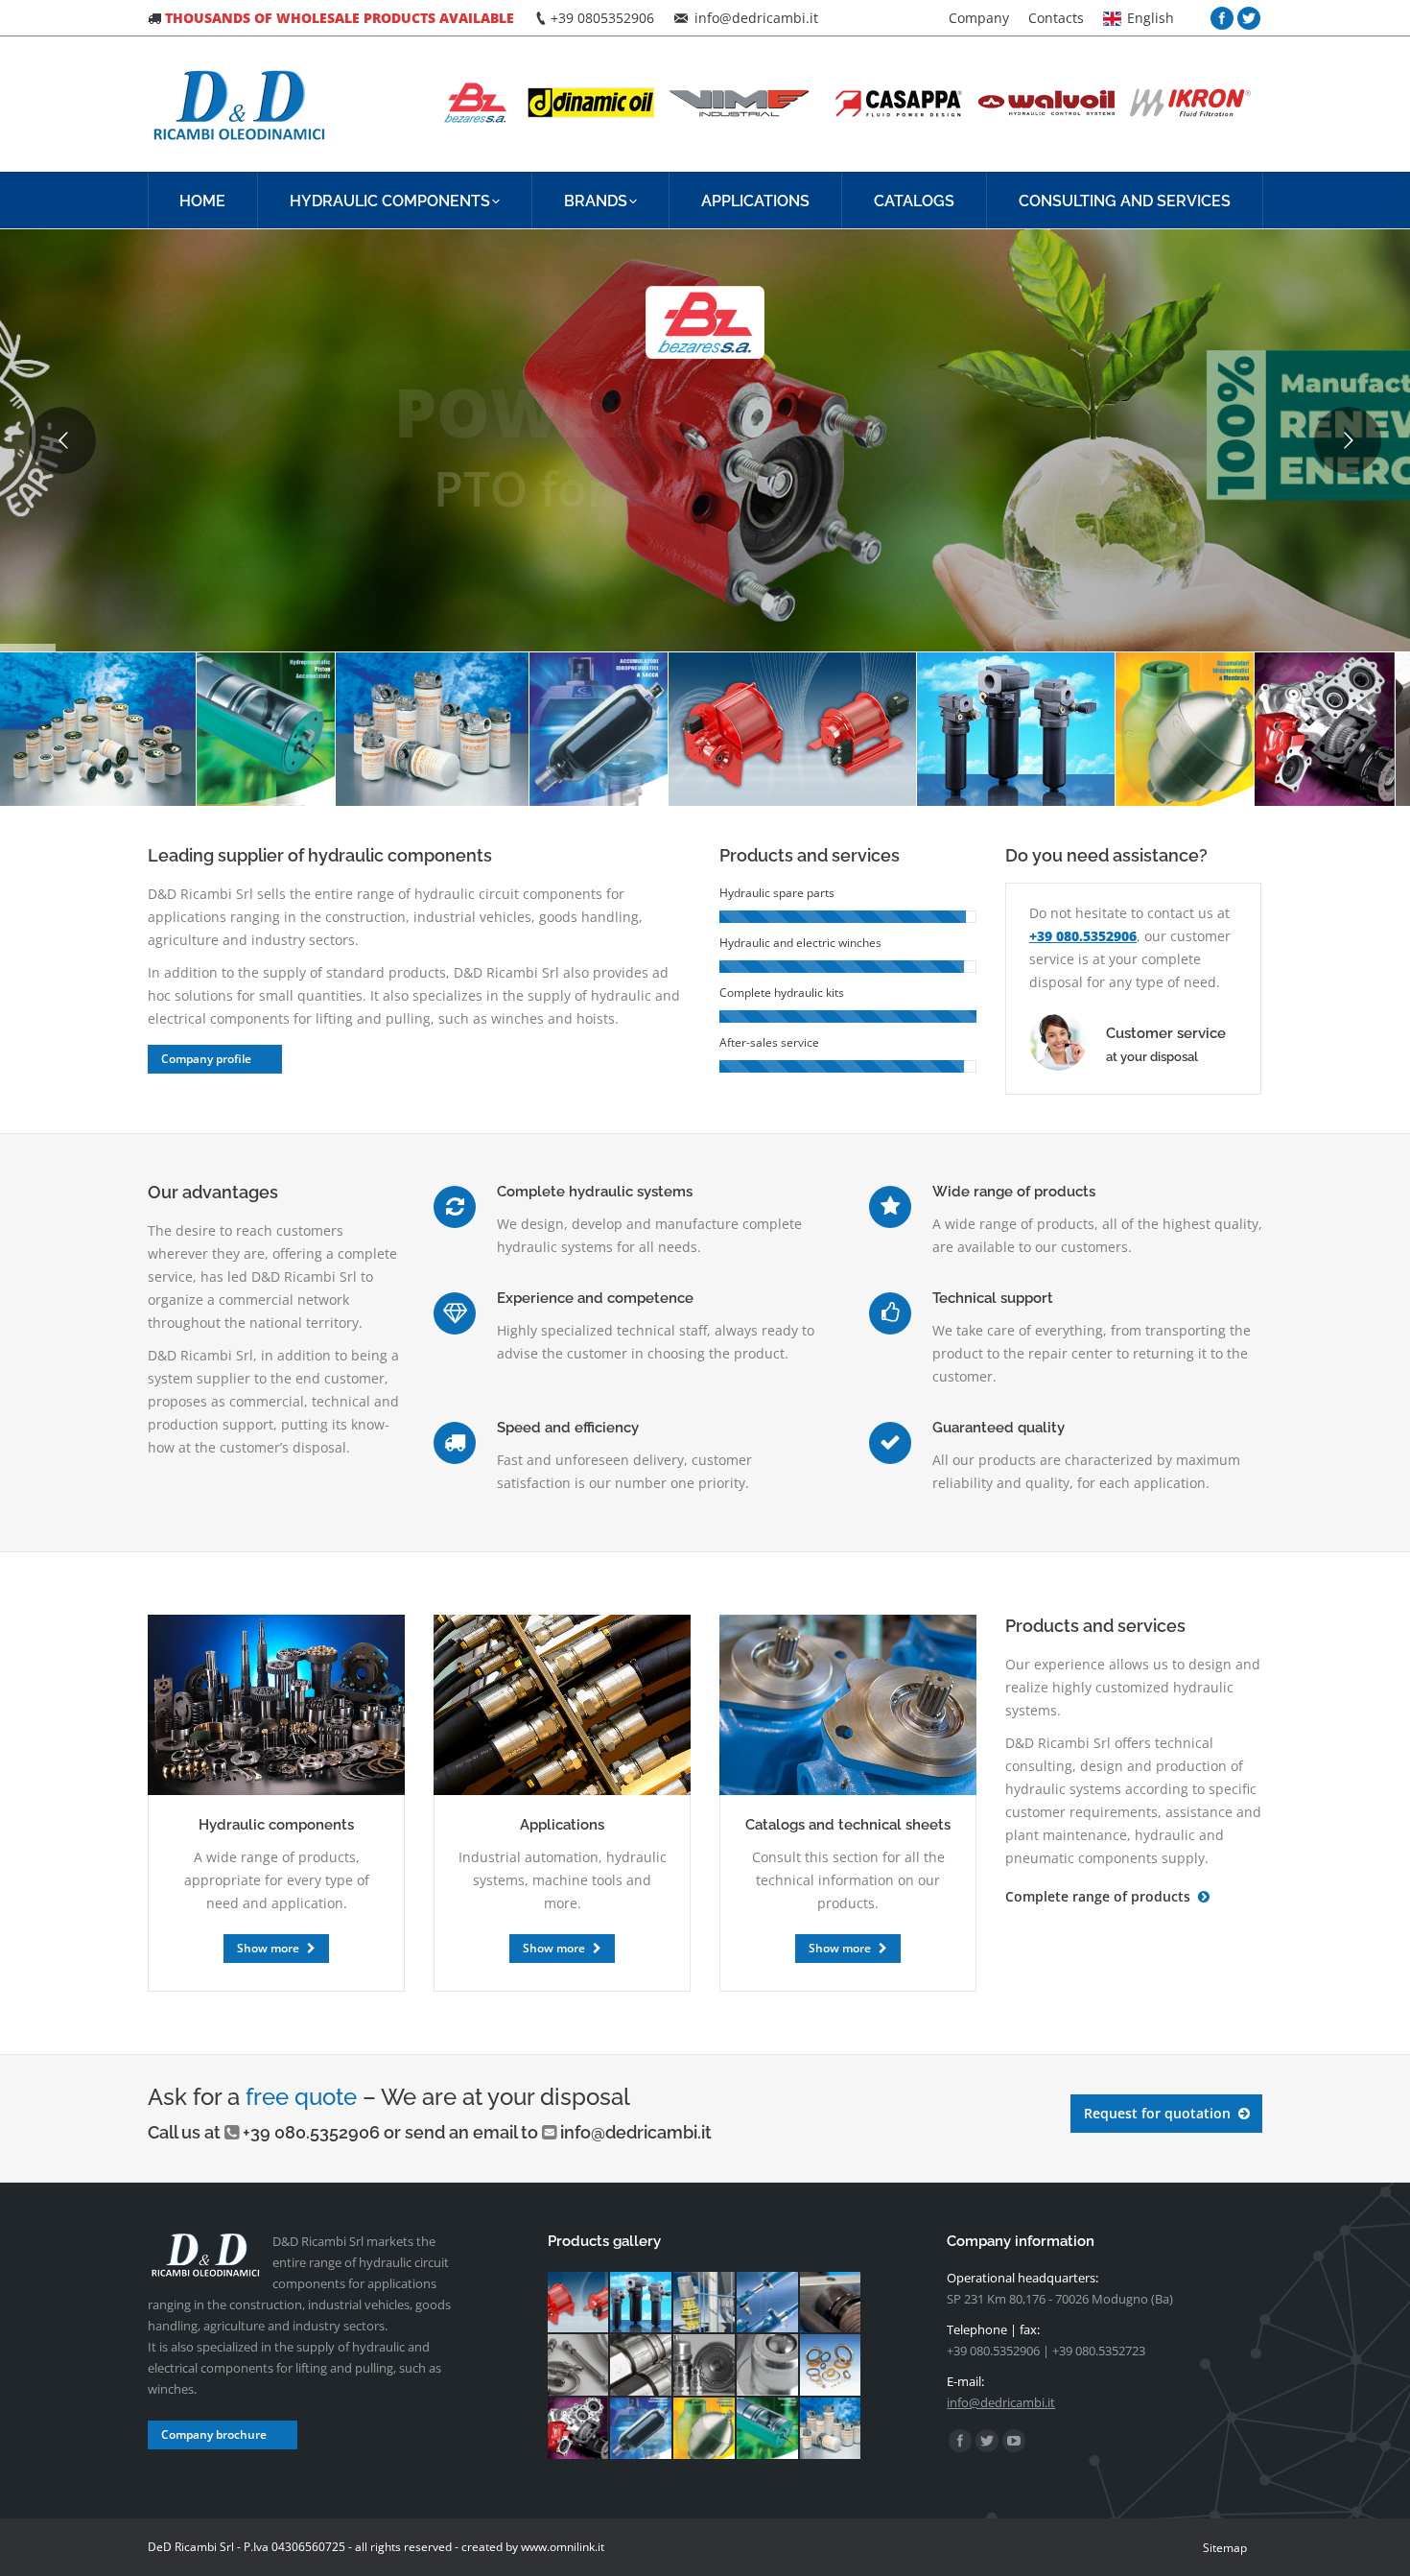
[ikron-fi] (1016, 729)
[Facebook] (1222, 18)
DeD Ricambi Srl (191, 2547)
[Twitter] (1249, 18)
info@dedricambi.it (636, 2132)
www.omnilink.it (563, 2547)
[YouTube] (1014, 2441)
